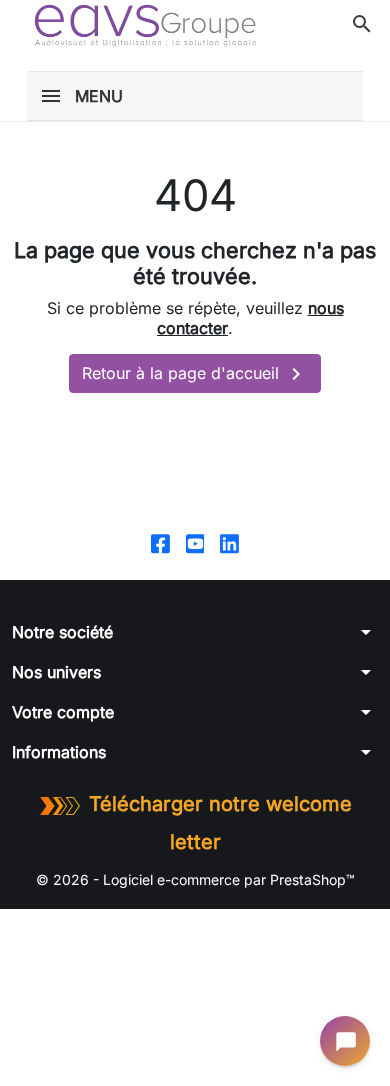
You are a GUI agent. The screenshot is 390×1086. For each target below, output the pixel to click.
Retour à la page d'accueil (195, 374)
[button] (362, 24)
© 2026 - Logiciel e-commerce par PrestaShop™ (195, 879)
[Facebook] (160, 542)
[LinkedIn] (229, 542)
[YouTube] (195, 542)
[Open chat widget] (345, 1041)
